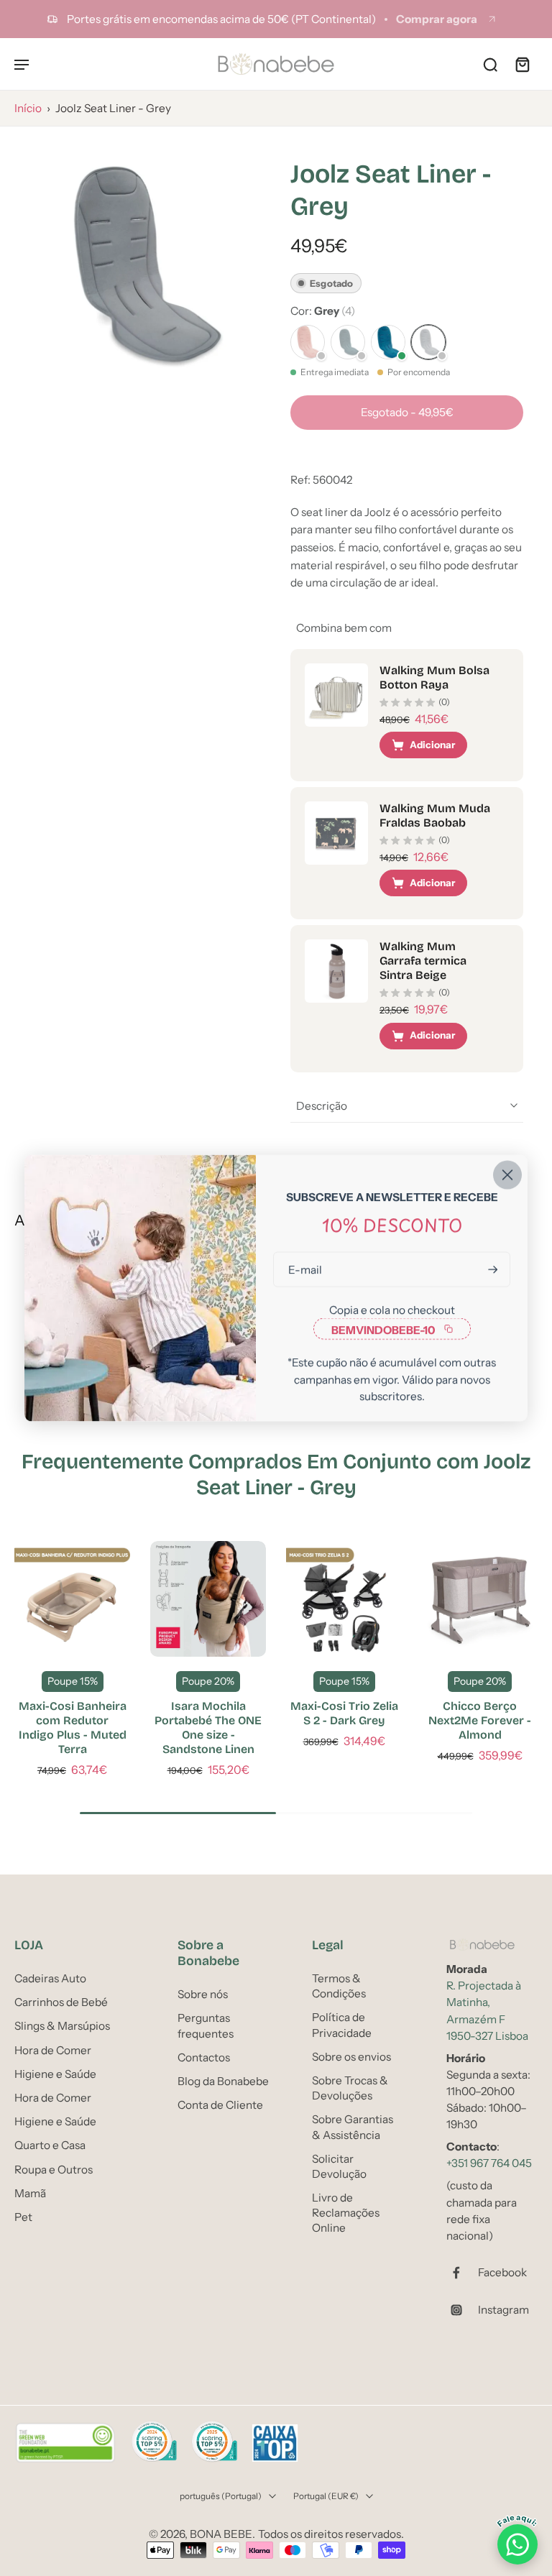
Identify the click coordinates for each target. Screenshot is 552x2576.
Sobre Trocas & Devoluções (350, 2088)
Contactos (204, 2057)
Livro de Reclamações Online (346, 2213)
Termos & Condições (339, 1986)
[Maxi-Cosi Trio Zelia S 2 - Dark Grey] (344, 1599)
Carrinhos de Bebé (61, 2002)
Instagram (503, 2310)
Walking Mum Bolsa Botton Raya (434, 677)
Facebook (502, 2272)
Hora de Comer (53, 2050)
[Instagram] (462, 2310)
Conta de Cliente (220, 2105)
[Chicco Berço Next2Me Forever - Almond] (480, 1599)
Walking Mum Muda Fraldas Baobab (435, 815)
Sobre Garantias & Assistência (353, 2127)
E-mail (305, 1270)
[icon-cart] (522, 64)
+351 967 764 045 (489, 2163)
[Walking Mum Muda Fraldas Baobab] (336, 833)
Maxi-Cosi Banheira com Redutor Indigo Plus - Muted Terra (73, 1728)
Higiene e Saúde (55, 2073)
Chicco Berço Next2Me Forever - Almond (480, 1720)
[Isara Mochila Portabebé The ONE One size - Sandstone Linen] (208, 1599)
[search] (490, 64)
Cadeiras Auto (50, 1978)
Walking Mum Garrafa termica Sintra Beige (423, 961)
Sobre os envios (351, 2056)
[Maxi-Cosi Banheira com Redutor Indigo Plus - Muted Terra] (72, 1599)
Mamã (30, 2193)
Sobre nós (203, 1994)
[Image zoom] (138, 264)
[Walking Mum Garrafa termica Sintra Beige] (336, 971)
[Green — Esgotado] (348, 342)
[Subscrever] (492, 1270)
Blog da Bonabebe (223, 2081)
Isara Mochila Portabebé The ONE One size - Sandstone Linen (208, 1728)
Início (28, 108)
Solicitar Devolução (339, 2166)
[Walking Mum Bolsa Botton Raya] (336, 695)
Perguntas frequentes (206, 2025)
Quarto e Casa (50, 2145)
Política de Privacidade (342, 2025)
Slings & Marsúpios (62, 2026)
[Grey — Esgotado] (428, 342)
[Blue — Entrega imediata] (388, 342)
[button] (407, 412)
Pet (23, 2216)
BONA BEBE (221, 2534)
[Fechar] (507, 1175)
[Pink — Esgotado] (308, 342)
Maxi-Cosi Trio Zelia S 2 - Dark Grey (344, 1713)
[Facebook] (462, 2273)
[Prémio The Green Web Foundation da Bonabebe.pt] (65, 2443)
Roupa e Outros (54, 2169)
